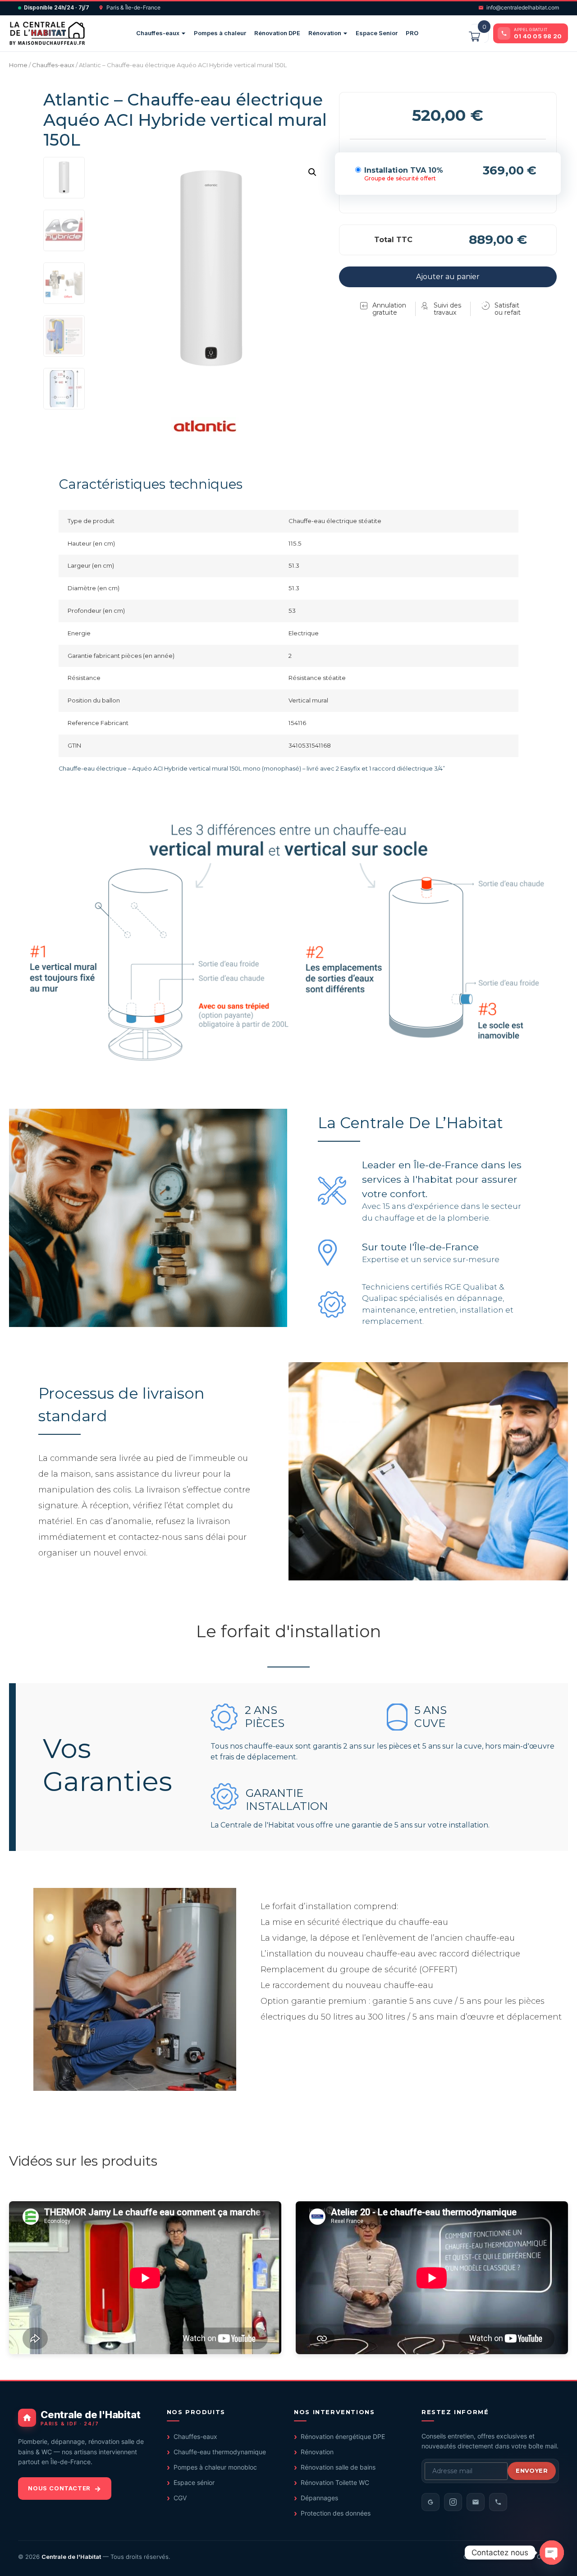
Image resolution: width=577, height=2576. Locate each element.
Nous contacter (59, 2488)
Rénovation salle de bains (338, 2467)
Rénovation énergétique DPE (343, 2436)
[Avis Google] (430, 2502)
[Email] (476, 2502)
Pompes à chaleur (220, 33)
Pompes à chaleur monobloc (215, 2467)
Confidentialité (506, 2557)
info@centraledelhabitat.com (523, 7)
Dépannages (319, 2498)
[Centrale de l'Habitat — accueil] (47, 33)
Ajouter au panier (448, 277)
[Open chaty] (552, 2553)
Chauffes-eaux (158, 33)
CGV (180, 2498)
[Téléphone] (498, 2502)
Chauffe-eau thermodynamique (220, 2452)
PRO (412, 33)
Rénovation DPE (277, 33)
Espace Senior (377, 33)
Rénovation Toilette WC (335, 2482)
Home (18, 65)
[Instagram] (453, 2502)
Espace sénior (194, 2482)
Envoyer (532, 2470)
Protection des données (336, 2513)
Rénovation (325, 33)
